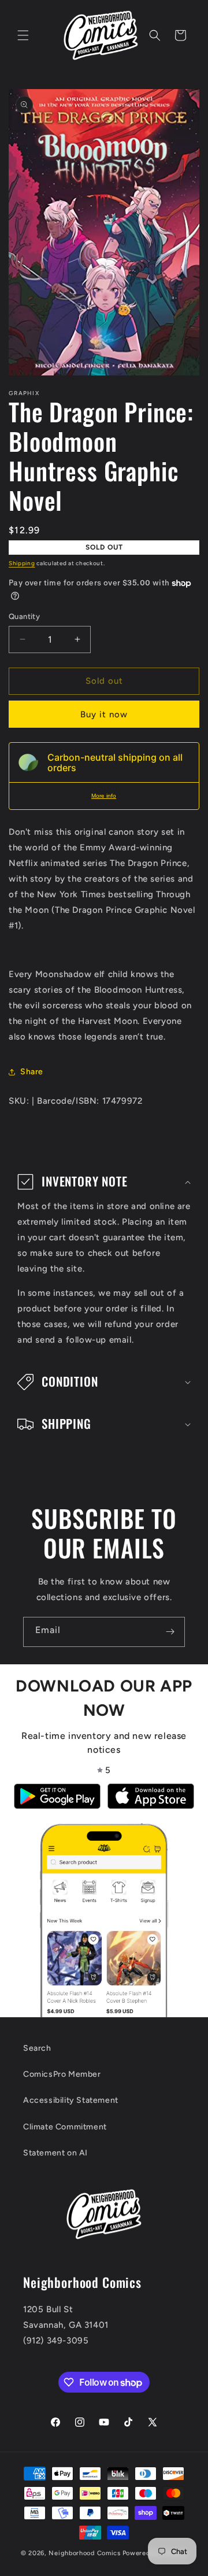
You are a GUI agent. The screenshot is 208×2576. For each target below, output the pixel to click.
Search (37, 2048)
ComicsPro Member (62, 2074)
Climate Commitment (65, 2127)
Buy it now (104, 714)
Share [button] (32, 1072)
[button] (23, 35)
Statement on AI (55, 2153)
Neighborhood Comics (84, 2553)
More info (104, 796)
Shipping (22, 563)
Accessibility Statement (71, 2100)
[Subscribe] (170, 1632)
